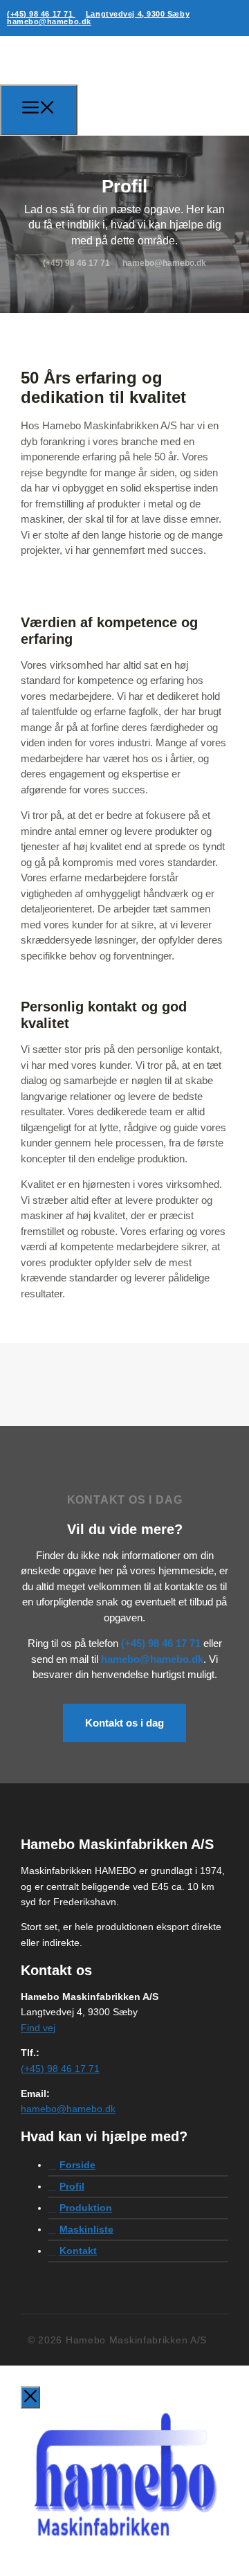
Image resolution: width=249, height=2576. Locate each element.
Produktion (86, 2208)
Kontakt (78, 2251)
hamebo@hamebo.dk (49, 21)
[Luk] (30, 2397)
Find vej (38, 2028)
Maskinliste (86, 2229)
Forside (77, 2165)
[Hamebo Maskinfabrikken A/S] (77, 108)
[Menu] (39, 110)
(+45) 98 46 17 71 (41, 14)
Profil (72, 2186)
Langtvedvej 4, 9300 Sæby (138, 14)
